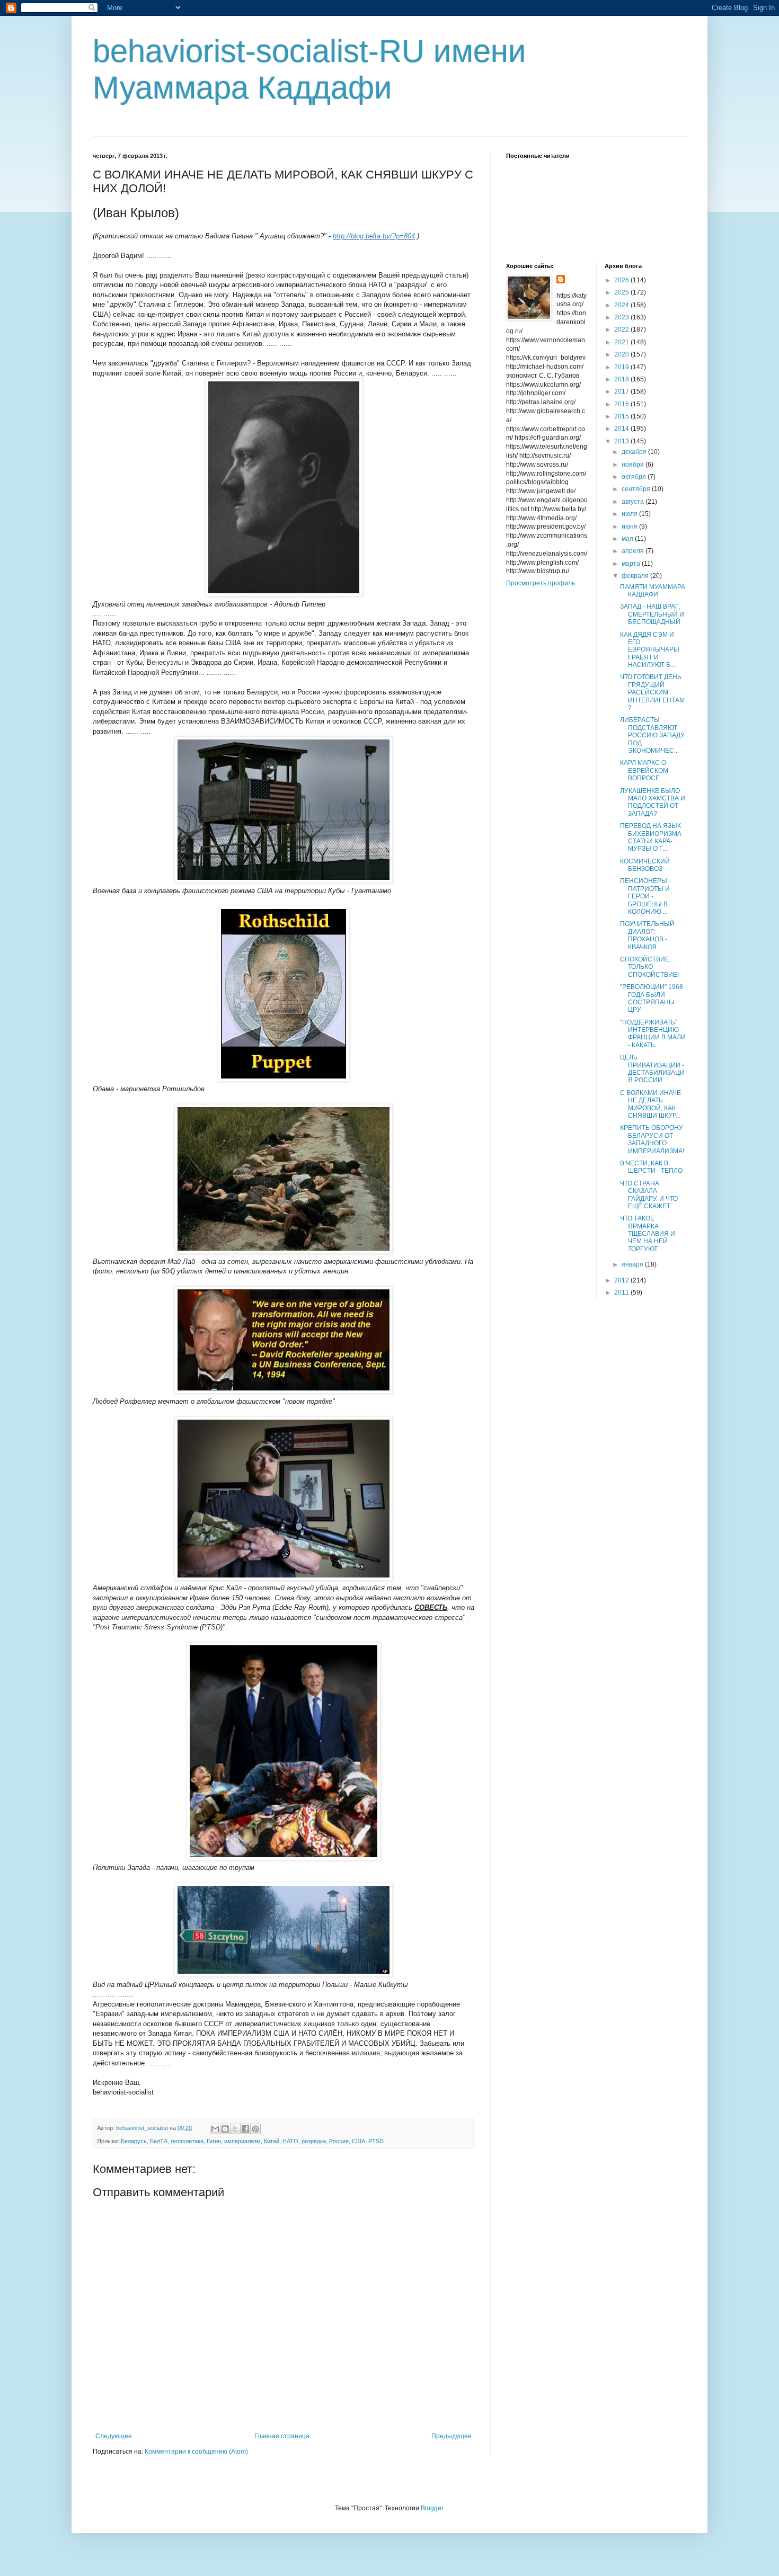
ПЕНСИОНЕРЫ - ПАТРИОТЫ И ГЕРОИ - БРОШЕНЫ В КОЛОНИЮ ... (645, 896)
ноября (634, 465)
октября (635, 477)
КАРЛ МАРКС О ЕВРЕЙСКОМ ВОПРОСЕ (644, 770)
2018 (622, 379)
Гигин (214, 2141)
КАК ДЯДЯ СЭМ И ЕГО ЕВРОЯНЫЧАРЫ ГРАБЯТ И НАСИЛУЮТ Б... (650, 650)
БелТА (159, 2141)
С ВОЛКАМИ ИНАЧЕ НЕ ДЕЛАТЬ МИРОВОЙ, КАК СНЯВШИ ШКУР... (650, 1104)
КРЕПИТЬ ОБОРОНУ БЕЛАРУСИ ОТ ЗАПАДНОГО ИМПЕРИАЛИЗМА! (652, 1139)
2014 (622, 429)
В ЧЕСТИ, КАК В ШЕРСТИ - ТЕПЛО (651, 1167)
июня (630, 527)
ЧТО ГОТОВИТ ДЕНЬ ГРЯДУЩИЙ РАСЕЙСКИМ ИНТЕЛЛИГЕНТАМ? (652, 692)
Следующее (114, 2436)
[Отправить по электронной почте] (215, 2129)
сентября (637, 489)
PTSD (376, 2141)
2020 (622, 354)
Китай (272, 2141)
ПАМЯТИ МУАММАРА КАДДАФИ (653, 591)
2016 (622, 404)
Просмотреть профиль (541, 583)
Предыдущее (452, 2436)
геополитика (187, 2141)
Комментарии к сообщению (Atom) (196, 2452)
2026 (622, 280)
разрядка (314, 2141)
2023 (622, 317)
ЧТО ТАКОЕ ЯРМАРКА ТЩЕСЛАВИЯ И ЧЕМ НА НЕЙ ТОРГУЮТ (648, 1234)
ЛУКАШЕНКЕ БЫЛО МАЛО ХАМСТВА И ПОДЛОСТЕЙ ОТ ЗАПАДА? (653, 802)
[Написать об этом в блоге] (225, 2129)
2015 (622, 416)
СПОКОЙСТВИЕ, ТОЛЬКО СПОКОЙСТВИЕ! (649, 967)
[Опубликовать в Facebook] (245, 2129)
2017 (622, 391)
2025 (622, 292)
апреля (634, 551)
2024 (622, 305)
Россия (339, 2141)
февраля (636, 576)
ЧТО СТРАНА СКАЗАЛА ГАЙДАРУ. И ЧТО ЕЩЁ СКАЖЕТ (649, 1195)
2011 (622, 1293)
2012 (622, 1280)
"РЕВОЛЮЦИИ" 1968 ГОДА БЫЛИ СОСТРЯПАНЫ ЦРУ (652, 998)
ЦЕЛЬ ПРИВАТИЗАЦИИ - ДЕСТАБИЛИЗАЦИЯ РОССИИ (652, 1069)
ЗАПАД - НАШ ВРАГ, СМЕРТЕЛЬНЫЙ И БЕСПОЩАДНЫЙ (652, 614)
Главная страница (282, 2436)
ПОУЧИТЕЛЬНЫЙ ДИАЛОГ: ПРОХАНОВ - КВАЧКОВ (647, 935)
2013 (622, 441)
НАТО (290, 2141)
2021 (622, 342)
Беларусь (134, 2141)
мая (628, 539)
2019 (622, 367)
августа (634, 502)
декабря (635, 452)
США (358, 2141)
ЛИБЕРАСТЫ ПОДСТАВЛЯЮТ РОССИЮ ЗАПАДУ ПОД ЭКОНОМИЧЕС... (652, 735)
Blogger (432, 2508)
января (633, 1264)
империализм (242, 2141)
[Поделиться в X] (235, 2129)
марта (632, 564)
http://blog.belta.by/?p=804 (374, 236)
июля (630, 514)
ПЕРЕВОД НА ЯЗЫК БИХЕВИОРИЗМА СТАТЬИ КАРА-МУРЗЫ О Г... (651, 837)
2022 (622, 329)
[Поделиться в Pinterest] (255, 2129)
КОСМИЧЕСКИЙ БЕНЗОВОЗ (645, 865)
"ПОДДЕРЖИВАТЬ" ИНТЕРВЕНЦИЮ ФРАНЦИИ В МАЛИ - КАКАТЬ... (653, 1034)
